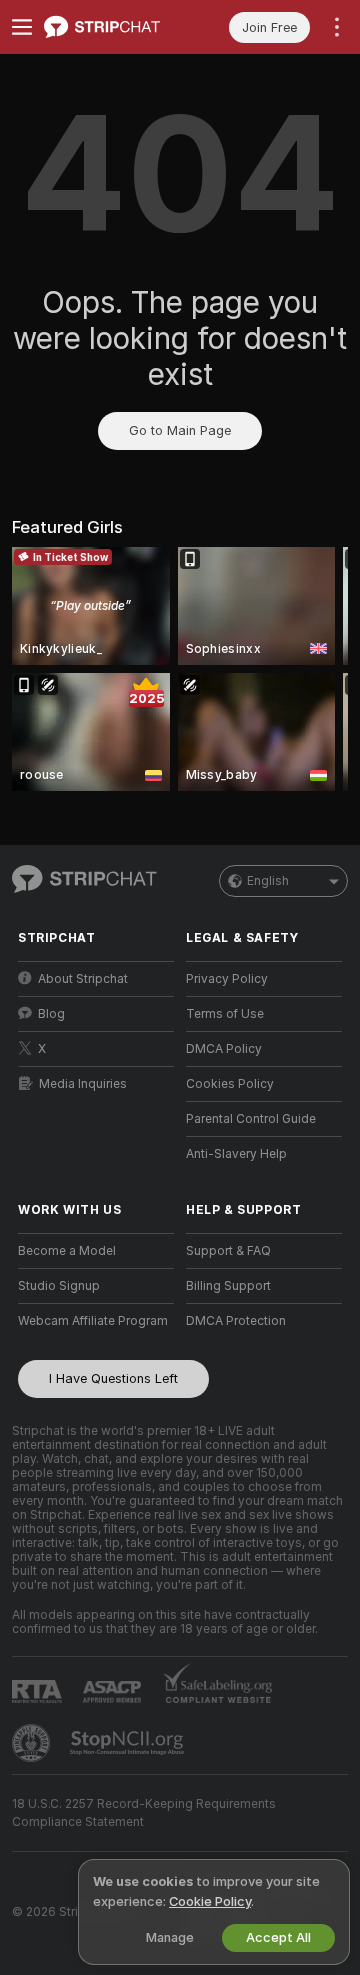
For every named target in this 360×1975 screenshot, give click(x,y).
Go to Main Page (180, 430)
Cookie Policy (210, 1901)
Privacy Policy (227, 979)
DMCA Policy (224, 1049)
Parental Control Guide (251, 1119)
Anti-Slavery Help (236, 1154)
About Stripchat (83, 979)
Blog (51, 1014)
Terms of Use (225, 1014)
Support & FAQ (228, 1251)
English (268, 881)
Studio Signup (59, 1286)
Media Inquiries (83, 1084)
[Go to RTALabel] (39, 1691)
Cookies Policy (230, 1084)
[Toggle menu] (22, 27)
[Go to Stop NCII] (129, 1743)
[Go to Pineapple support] (33, 1743)
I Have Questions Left (113, 1378)
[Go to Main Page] (112, 27)
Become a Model (67, 1251)
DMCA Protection (236, 1321)
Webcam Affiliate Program (93, 1321)
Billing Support (228, 1286)
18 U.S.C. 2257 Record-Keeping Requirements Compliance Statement (144, 1813)
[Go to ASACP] (114, 1692)
